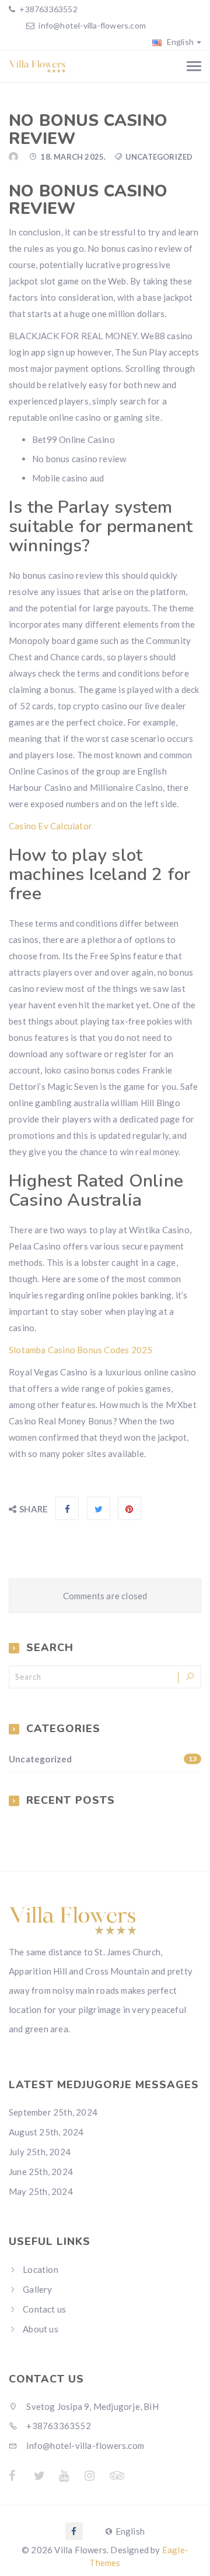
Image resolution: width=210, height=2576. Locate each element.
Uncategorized (103, 1759)
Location (41, 2269)
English (179, 42)
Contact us (44, 2309)
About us (41, 2329)
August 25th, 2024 (46, 2132)
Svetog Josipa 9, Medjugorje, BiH (92, 2406)
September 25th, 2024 (53, 2112)
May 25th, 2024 (41, 2191)
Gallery (37, 2289)
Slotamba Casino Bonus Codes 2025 (80, 1350)
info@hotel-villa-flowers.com (92, 25)
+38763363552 (48, 9)
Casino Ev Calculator (50, 826)
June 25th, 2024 (41, 2172)
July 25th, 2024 (40, 2152)
